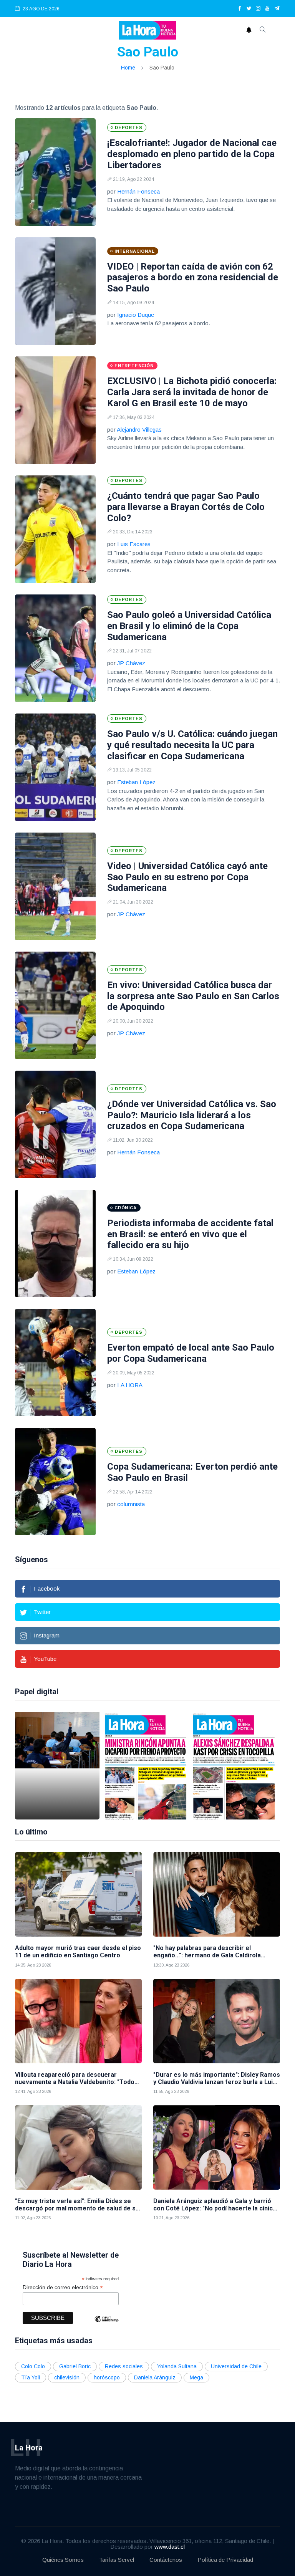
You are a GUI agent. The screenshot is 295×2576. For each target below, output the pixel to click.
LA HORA (130, 1385)
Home (128, 68)
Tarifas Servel (117, 2560)
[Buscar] (263, 30)
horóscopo (107, 2377)
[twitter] (249, 9)
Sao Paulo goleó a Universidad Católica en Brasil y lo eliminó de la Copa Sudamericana (189, 626)
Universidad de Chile (236, 2366)
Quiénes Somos (63, 2560)
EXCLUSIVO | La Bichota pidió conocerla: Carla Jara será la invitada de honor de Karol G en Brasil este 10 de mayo (192, 392)
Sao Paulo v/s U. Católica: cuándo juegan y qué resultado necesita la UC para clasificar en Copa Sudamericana (192, 745)
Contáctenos (166, 2560)
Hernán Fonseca (138, 191)
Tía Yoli (31, 2377)
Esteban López (136, 782)
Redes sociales (124, 2366)
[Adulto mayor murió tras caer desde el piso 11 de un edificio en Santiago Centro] (78, 1894)
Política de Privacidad (225, 2560)
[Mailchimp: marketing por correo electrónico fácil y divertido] (106, 2325)
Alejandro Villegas (139, 430)
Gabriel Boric (75, 2366)
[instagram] (258, 9)
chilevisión (67, 2377)
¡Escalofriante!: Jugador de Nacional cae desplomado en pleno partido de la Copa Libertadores (192, 154)
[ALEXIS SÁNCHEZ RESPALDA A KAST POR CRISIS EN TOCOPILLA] (234, 1766)
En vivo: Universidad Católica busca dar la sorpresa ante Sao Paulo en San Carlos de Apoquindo (193, 996)
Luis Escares (134, 544)
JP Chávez (131, 663)
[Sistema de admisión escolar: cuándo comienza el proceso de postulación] (57, 1766)
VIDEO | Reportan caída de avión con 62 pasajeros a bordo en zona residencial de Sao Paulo (193, 278)
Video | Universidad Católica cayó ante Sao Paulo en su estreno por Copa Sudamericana (187, 877)
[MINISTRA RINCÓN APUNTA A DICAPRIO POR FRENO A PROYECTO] (146, 1766)
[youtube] (267, 9)
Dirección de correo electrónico (63, 2287)
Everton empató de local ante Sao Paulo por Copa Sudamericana (191, 1353)
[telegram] (277, 9)
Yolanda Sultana (177, 2366)
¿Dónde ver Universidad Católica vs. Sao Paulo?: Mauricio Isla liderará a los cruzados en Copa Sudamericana (192, 1115)
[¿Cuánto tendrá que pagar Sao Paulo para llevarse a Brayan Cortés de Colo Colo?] (55, 529)
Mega (196, 2377)
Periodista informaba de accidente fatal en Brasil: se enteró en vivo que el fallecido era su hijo (190, 1234)
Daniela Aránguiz (155, 2377)
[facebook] (240, 9)
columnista (131, 1504)
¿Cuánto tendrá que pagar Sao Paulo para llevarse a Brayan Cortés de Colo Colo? (186, 507)
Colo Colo (33, 2366)
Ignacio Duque (136, 315)
